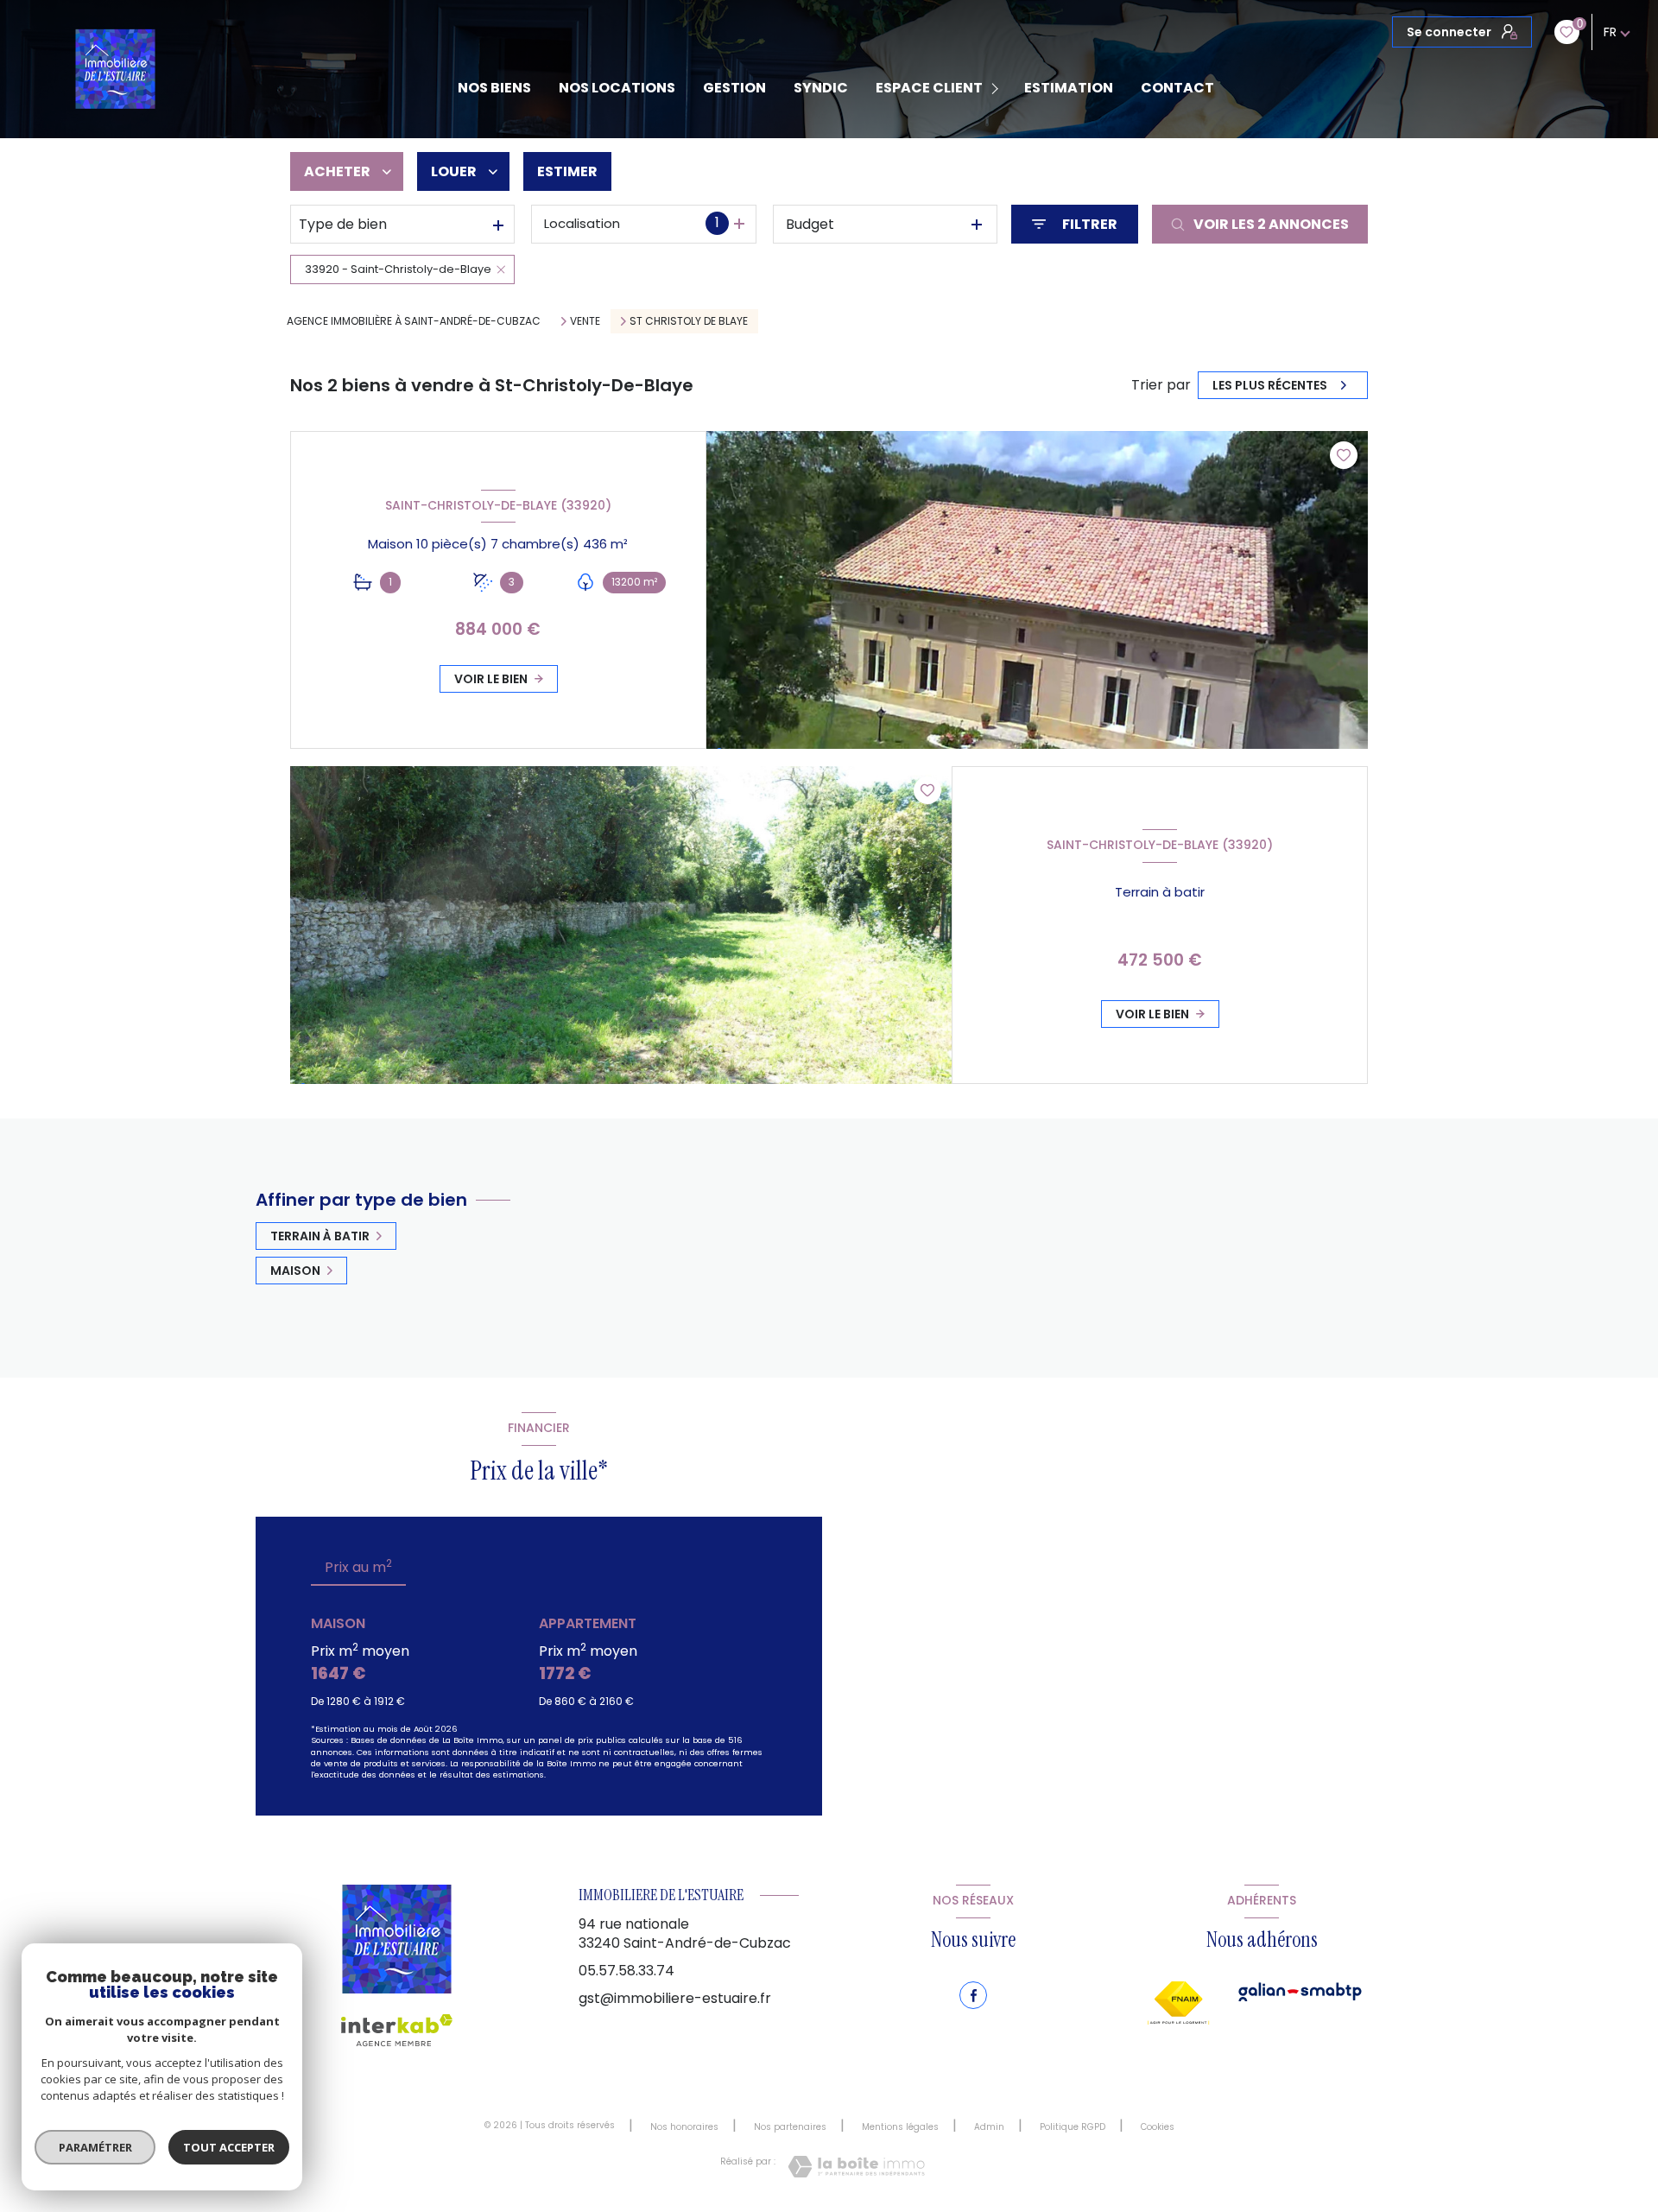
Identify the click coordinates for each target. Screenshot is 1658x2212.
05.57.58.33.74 (626, 1971)
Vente (585, 321)
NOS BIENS (494, 88)
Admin (989, 2127)
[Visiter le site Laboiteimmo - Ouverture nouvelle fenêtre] (856, 2167)
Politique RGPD (1073, 2127)
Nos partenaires (790, 2127)
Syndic (821, 88)
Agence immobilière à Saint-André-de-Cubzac (414, 321)
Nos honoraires (684, 2127)
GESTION (734, 88)
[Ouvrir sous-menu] (998, 89)
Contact (1177, 88)
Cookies (1158, 2127)
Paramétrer (95, 2147)
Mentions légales (900, 2127)
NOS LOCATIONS (617, 88)
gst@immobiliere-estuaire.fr (675, 1998)
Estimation (1069, 88)
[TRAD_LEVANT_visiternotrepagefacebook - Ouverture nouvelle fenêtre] (973, 1995)
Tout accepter (229, 2147)
